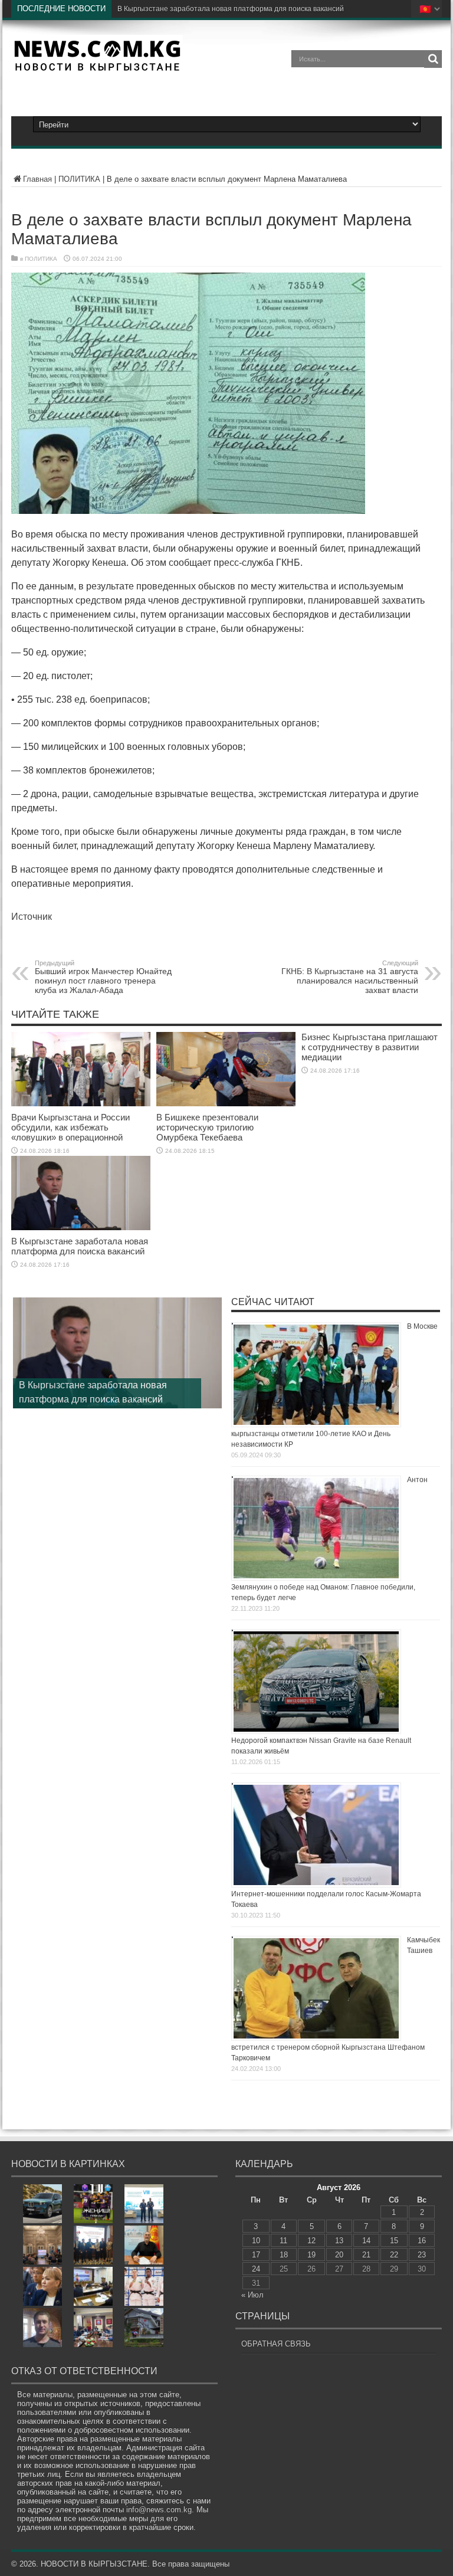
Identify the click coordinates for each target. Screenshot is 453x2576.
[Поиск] (433, 59)
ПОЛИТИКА (79, 179)
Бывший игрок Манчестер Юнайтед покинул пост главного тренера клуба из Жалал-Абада (103, 977)
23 (422, 2255)
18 (284, 2255)
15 (394, 2241)
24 (256, 2269)
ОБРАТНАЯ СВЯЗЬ (276, 2344)
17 (256, 2255)
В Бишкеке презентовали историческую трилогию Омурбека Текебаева (207, 1127)
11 (283, 2241)
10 (256, 2241)
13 (339, 2241)
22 (394, 2255)
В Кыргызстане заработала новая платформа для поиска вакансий (80, 1246)
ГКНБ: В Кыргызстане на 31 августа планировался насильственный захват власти (350, 977)
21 (366, 2255)
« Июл (252, 2295)
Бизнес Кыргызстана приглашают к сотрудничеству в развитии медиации (370, 1047)
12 (311, 2241)
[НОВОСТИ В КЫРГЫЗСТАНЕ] (97, 67)
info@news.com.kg (159, 2510)
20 (339, 2255)
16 (422, 2241)
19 (311, 2255)
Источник (32, 917)
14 (366, 2241)
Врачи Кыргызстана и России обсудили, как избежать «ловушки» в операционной (70, 1127)
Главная (37, 179)
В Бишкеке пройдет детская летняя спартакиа (196, 9)
